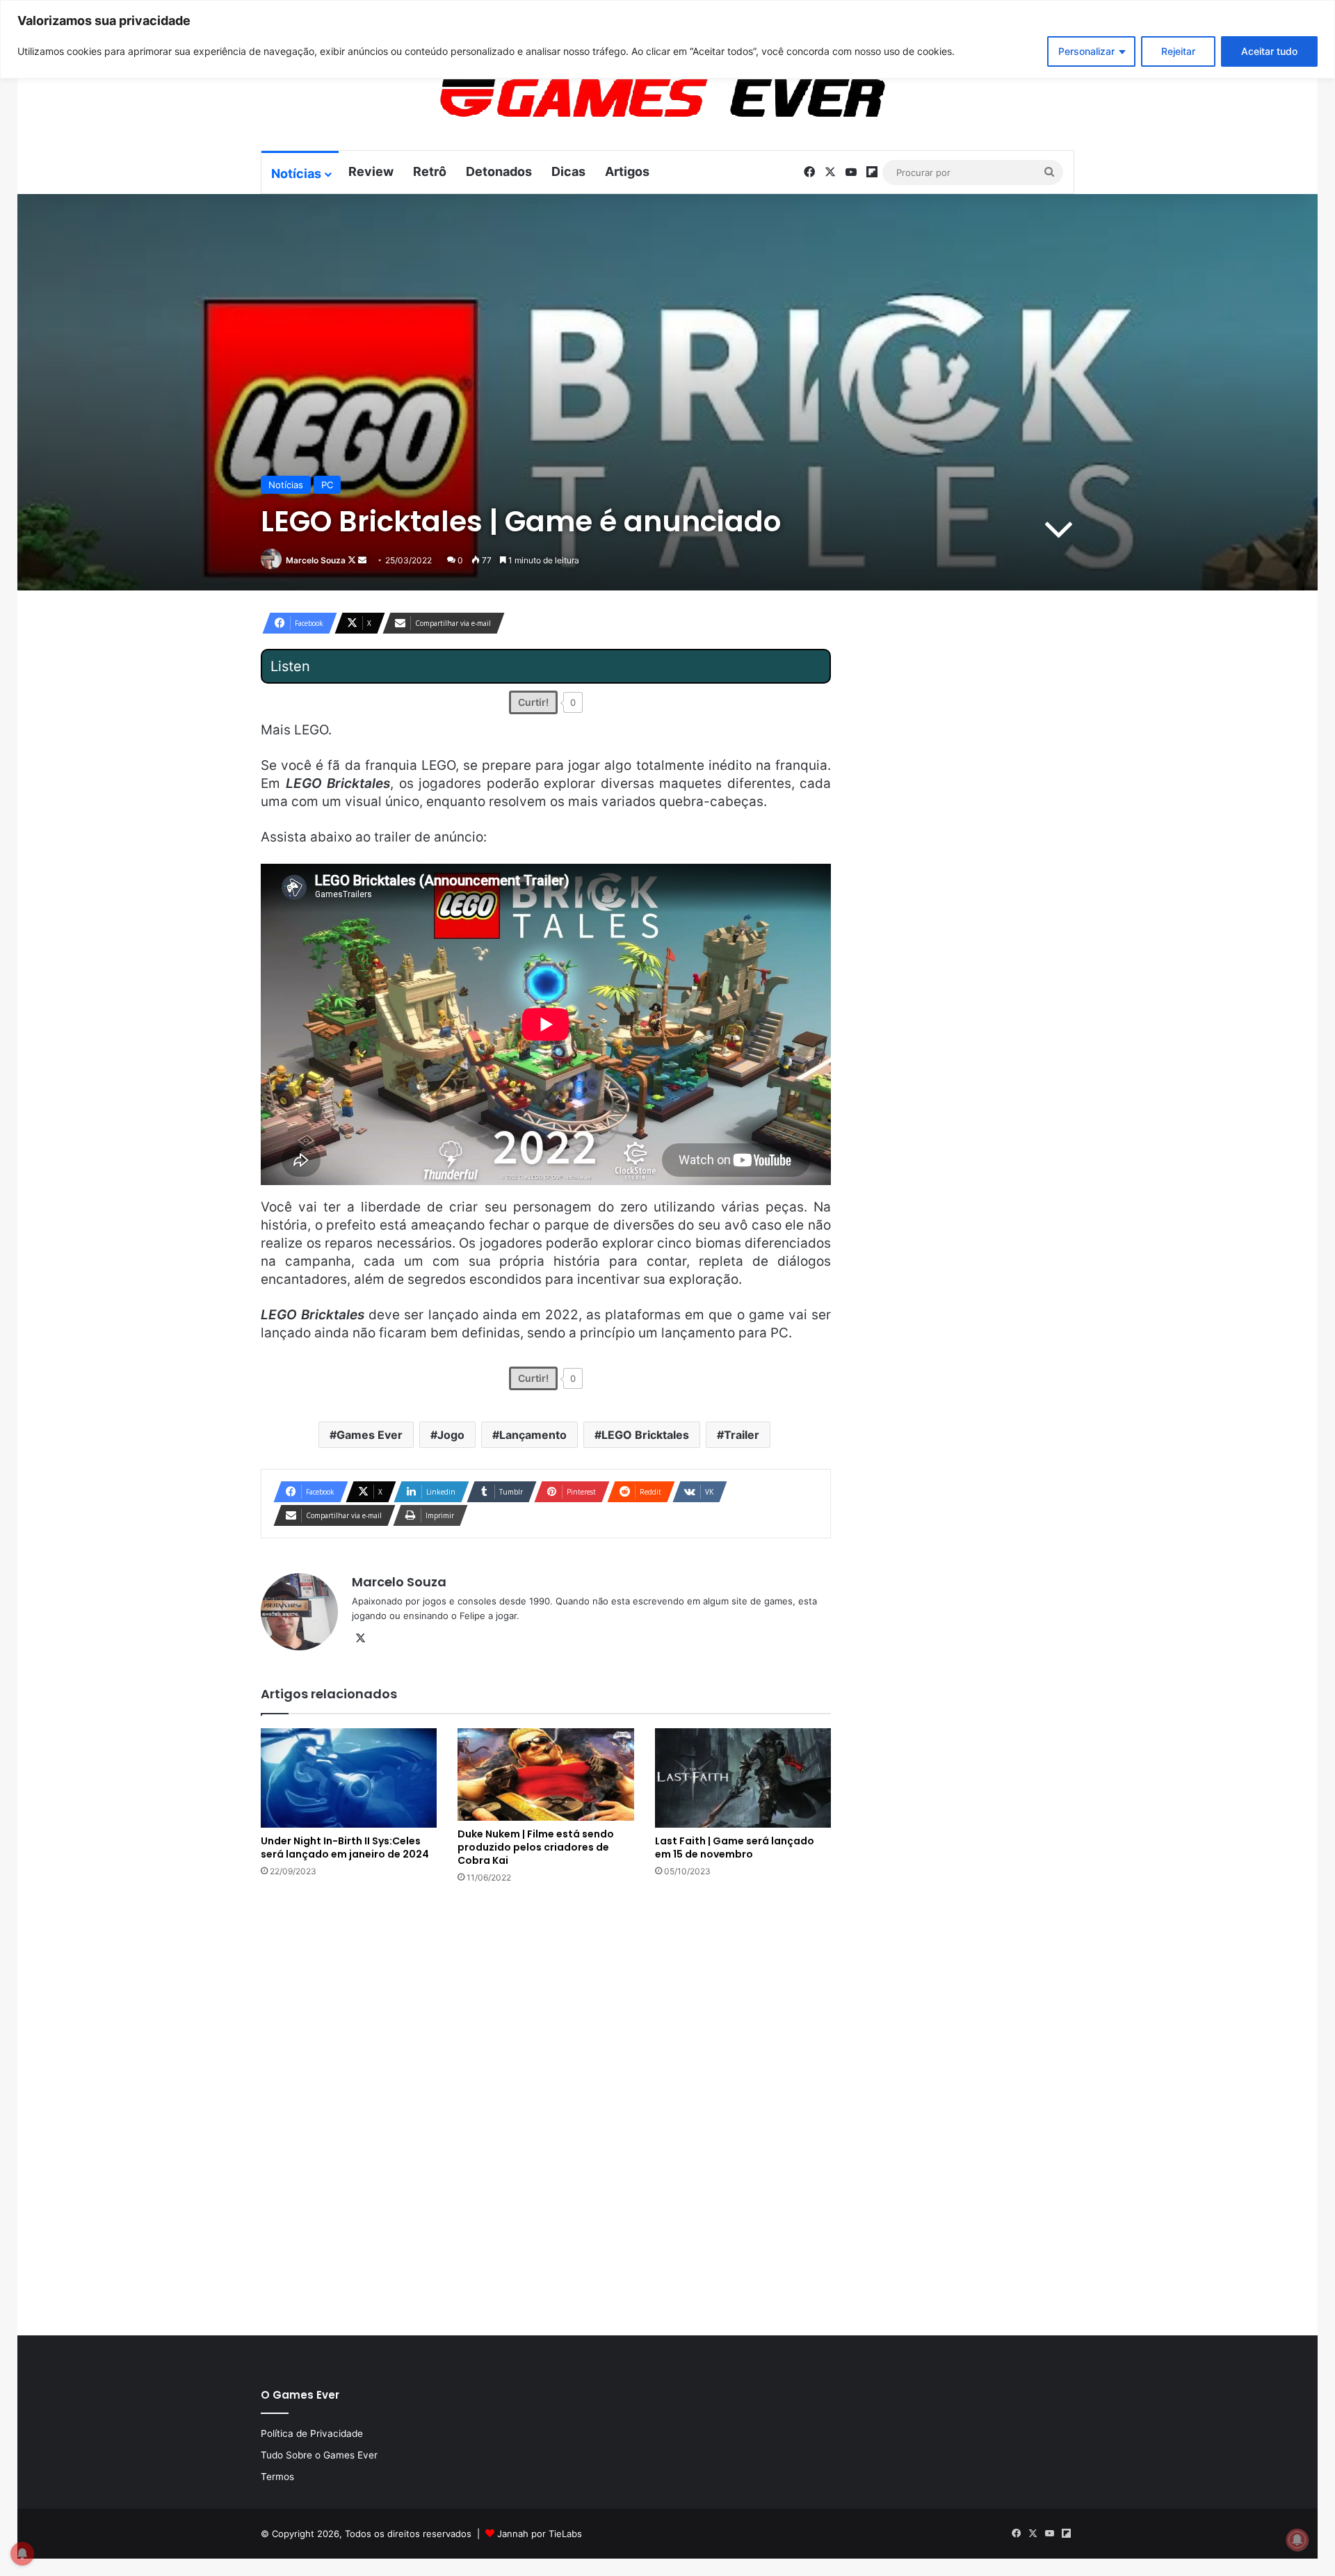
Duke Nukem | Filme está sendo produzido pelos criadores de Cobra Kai (536, 1847)
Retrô (430, 171)
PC (327, 485)
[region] (667, 39)
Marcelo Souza (316, 560)
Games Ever (370, 1435)
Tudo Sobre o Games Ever (319, 2455)
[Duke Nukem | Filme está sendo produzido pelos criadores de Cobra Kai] (545, 1775)
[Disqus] (546, 2108)
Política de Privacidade (312, 2433)
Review (371, 171)
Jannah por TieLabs (540, 2534)
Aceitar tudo (1269, 51)
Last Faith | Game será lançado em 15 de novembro (735, 1848)
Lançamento (533, 1435)
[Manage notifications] (1297, 2540)
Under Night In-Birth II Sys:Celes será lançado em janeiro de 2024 (345, 1848)
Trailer (742, 1435)
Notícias (296, 174)
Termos (277, 2477)
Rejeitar (1178, 51)
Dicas (568, 171)
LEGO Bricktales (645, 1435)
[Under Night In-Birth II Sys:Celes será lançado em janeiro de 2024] (349, 1778)
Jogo (451, 1435)
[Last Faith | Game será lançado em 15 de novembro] (743, 1778)
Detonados (499, 171)
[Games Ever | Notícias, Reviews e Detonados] (590, 98)
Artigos (627, 171)
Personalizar (1086, 51)
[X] (360, 1639)
